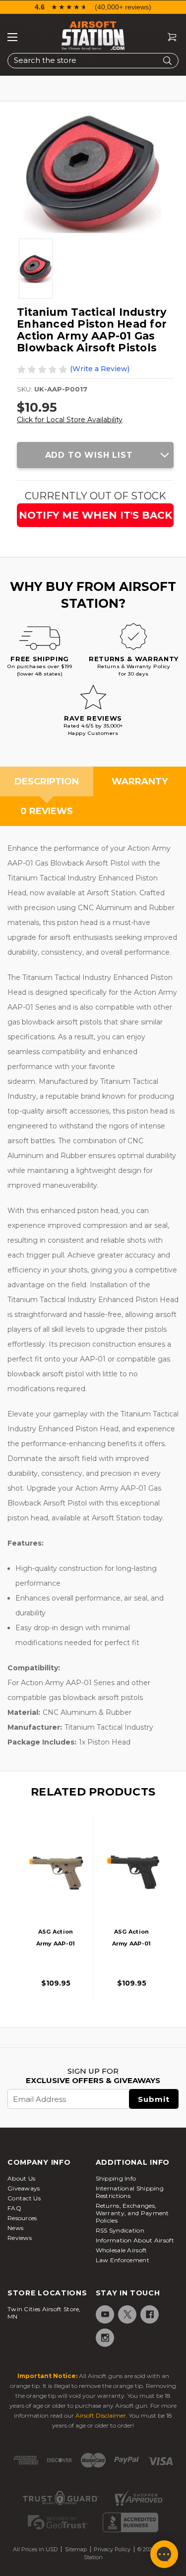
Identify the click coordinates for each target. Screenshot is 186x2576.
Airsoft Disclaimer (101, 2415)
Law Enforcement (123, 2260)
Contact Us (24, 2198)
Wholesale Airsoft (122, 2250)
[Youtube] (104, 2314)
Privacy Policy (112, 2549)
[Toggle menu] (12, 37)
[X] (127, 2314)
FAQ (14, 2208)
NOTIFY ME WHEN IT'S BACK (95, 515)
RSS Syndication (120, 2230)
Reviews (20, 2238)
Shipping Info (116, 2178)
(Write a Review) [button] (100, 369)
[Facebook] (149, 2314)
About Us (21, 2178)
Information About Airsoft (135, 2240)
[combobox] (93, 61)
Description (47, 781)
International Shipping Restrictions (130, 2192)
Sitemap (76, 2549)
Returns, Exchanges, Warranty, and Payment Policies (132, 2213)
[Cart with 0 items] (168, 37)
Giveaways (24, 2188)
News (15, 2228)
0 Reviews (47, 811)
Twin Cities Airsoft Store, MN (44, 2313)
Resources (22, 2218)
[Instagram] (104, 2338)
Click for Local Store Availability (70, 420)
